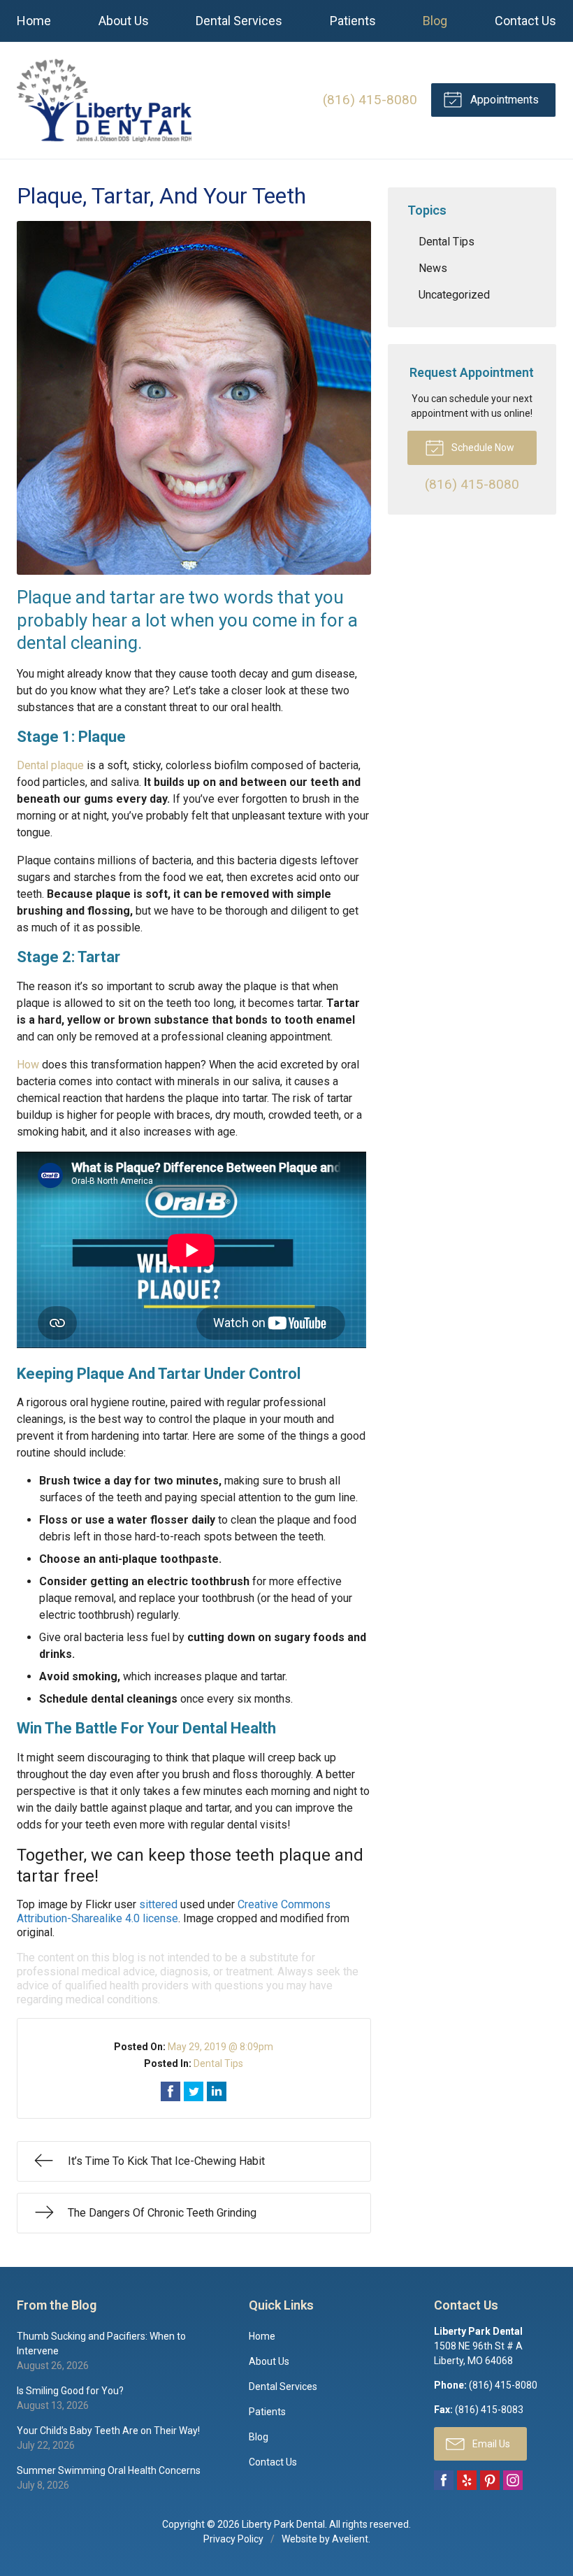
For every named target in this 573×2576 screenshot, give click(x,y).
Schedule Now (482, 448)
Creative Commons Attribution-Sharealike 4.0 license (174, 1911)
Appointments (503, 100)
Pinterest (490, 2480)
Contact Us (525, 21)
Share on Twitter (194, 2091)
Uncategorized (454, 295)
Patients (353, 21)
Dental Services (239, 21)
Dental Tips (218, 2063)
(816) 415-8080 (370, 100)
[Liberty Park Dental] (104, 100)
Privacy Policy (233, 2539)
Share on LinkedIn (217, 2091)
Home (34, 21)
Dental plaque (50, 765)
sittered (158, 1904)
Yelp (467, 2480)
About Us (124, 21)
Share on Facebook (171, 2091)
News (433, 268)
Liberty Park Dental (283, 2524)
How (28, 1065)
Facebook (444, 2480)
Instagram (513, 2480)
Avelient (350, 2539)
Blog (435, 21)
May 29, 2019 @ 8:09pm (220, 2047)
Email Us (490, 2444)
